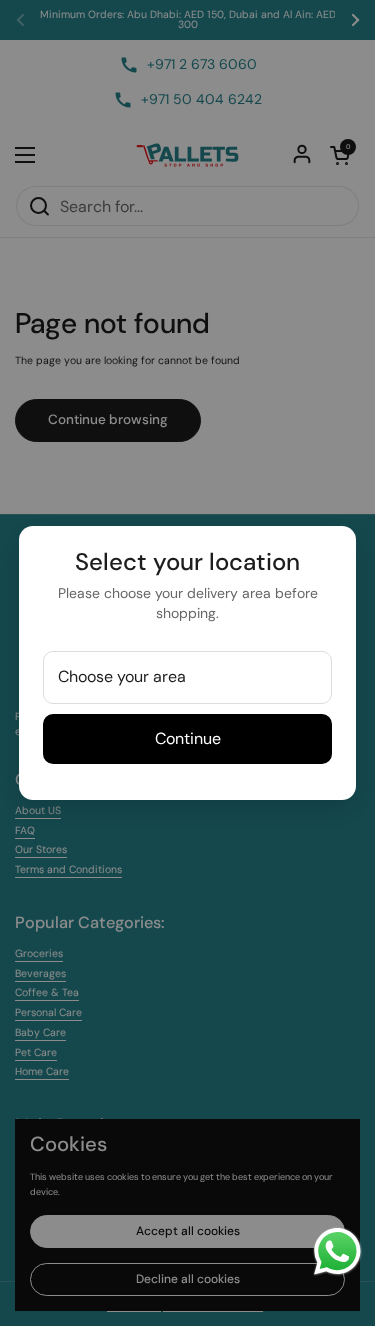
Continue (188, 738)
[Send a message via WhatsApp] (337, 1251)
